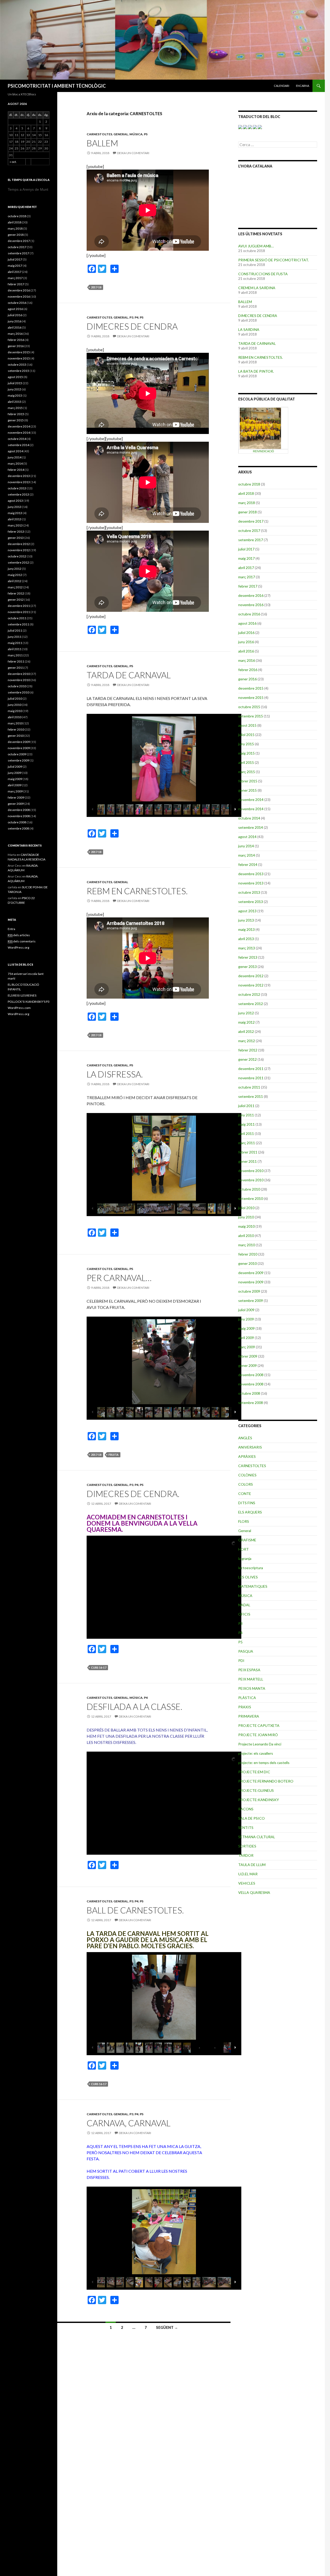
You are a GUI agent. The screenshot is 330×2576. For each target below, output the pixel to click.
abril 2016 (246, 651)
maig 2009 (246, 1328)
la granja (245, 1558)
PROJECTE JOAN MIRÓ (258, 1735)
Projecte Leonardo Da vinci (260, 1744)
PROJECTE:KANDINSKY (259, 1800)
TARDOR (246, 1855)
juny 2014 (246, 846)
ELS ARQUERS (250, 1512)
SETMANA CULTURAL (257, 1837)
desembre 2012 (251, 976)
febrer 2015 (248, 781)
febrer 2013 (248, 957)
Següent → (167, 2327)
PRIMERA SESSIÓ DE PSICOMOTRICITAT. (274, 260)
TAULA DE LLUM (252, 1865)
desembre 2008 (251, 1375)
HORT (244, 1549)
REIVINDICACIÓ (263, 451)
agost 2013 (247, 911)
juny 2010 (246, 1217)
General (121, 134)
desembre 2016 (251, 595)
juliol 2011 (246, 1106)
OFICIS (244, 1614)
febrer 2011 (248, 1152)
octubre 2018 (249, 484)
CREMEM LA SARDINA (257, 288)
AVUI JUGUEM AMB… (256, 246)
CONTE (245, 1494)
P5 (146, 134)
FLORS (244, 1521)
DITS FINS (247, 1503)
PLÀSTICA (247, 1698)
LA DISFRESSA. (115, 1074)
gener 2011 (247, 1161)
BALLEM (102, 143)
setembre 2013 (251, 902)
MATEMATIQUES (253, 1586)
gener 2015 (247, 790)
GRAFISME (247, 1540)
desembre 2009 (251, 1273)
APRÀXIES (247, 1456)
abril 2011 (246, 1134)
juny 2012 (246, 1013)
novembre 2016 (251, 605)
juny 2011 (246, 1115)
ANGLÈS (245, 1438)
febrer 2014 (248, 864)
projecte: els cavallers (256, 1753)
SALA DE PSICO (251, 1818)
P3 (131, 317)
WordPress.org (18, 947)
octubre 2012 (249, 994)
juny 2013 (246, 920)
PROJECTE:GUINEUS (256, 1790)
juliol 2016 (246, 633)
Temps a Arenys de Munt (28, 189)
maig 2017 (246, 558)
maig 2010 (246, 1226)
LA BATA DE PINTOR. (256, 371)
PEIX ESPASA (249, 1670)
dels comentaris (22, 941)
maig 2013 (246, 929)
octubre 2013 (249, 892)
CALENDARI (282, 86)
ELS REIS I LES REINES (22, 995)
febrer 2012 (248, 1050)
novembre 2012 (251, 985)
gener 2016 (247, 679)
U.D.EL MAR (248, 1874)
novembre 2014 (251, 809)
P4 (137, 317)
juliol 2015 (246, 735)
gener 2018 (247, 512)
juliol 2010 (246, 1208)
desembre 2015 (251, 688)
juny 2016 (246, 642)
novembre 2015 (251, 697)
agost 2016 (247, 623)
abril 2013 (246, 939)
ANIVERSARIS (250, 1447)
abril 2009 (246, 1338)
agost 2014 (247, 837)
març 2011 (247, 1143)
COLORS (246, 1484)
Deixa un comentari (133, 153)
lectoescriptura (251, 1568)
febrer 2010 (248, 1254)
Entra (11, 929)
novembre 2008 (251, 1384)
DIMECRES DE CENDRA (132, 326)
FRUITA (114, 1455)
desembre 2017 (251, 521)
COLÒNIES (247, 1475)
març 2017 (247, 577)
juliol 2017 (246, 549)
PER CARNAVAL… (119, 1278)
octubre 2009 (249, 1291)
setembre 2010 (251, 1198)
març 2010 (247, 1245)
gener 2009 (247, 1365)
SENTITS (246, 1828)
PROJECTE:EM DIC (254, 1772)
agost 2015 (247, 725)
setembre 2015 (251, 716)
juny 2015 (246, 744)
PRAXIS (245, 1707)
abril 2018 (246, 493)
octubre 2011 (249, 1087)
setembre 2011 (251, 1096)
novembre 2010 (251, 1180)
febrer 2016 (248, 670)
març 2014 (247, 855)
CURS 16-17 (99, 1667)
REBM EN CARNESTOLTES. (137, 891)
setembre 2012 (251, 1004)
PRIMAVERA (249, 1716)
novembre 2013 (251, 883)
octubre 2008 (249, 1393)
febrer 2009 (248, 1356)
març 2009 (247, 1347)
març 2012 (247, 1041)
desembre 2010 (251, 1171)
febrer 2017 (248, 586)
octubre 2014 (249, 818)
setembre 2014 (251, 827)
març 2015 (247, 772)
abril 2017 (246, 568)
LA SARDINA (249, 329)
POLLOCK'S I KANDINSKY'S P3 (29, 1002)
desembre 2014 (251, 800)
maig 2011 (246, 1124)
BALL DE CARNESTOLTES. (135, 1910)
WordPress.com (19, 1008)
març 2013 (247, 948)
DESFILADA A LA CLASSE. (134, 1707)
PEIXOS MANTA (252, 1688)
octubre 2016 (249, 614)
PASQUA (246, 1651)
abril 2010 (246, 1236)
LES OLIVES (248, 1577)
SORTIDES (247, 1846)
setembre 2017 (251, 540)
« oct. (13, 162)
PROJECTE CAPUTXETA (259, 1725)
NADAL (244, 1605)
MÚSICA (136, 134)
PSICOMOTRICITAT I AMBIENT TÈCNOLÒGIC (57, 86)
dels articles (19, 935)
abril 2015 (246, 762)
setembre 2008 (251, 1403)
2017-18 (96, 287)
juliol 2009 (246, 1310)
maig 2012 (246, 1022)
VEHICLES (247, 1883)
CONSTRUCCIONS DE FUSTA (263, 274)
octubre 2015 (249, 707)
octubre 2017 (249, 530)
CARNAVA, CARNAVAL (129, 2123)
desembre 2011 (251, 1069)
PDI (241, 1661)
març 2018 (247, 503)
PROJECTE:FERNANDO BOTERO (266, 1781)
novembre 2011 (251, 1078)
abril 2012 (246, 1031)
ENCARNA (303, 86)
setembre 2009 (251, 1300)
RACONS (246, 1809)
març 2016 (247, 660)
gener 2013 (247, 967)
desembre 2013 (251, 874)
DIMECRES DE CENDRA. (133, 1494)
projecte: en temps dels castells (264, 1763)
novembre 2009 (251, 1282)
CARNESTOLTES (99, 134)
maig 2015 (246, 753)
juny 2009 (246, 1319)
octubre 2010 (249, 1189)
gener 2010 (247, 1263)
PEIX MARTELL (251, 1679)
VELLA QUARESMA (254, 1892)
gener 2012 (247, 1059)
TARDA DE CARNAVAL (129, 675)
